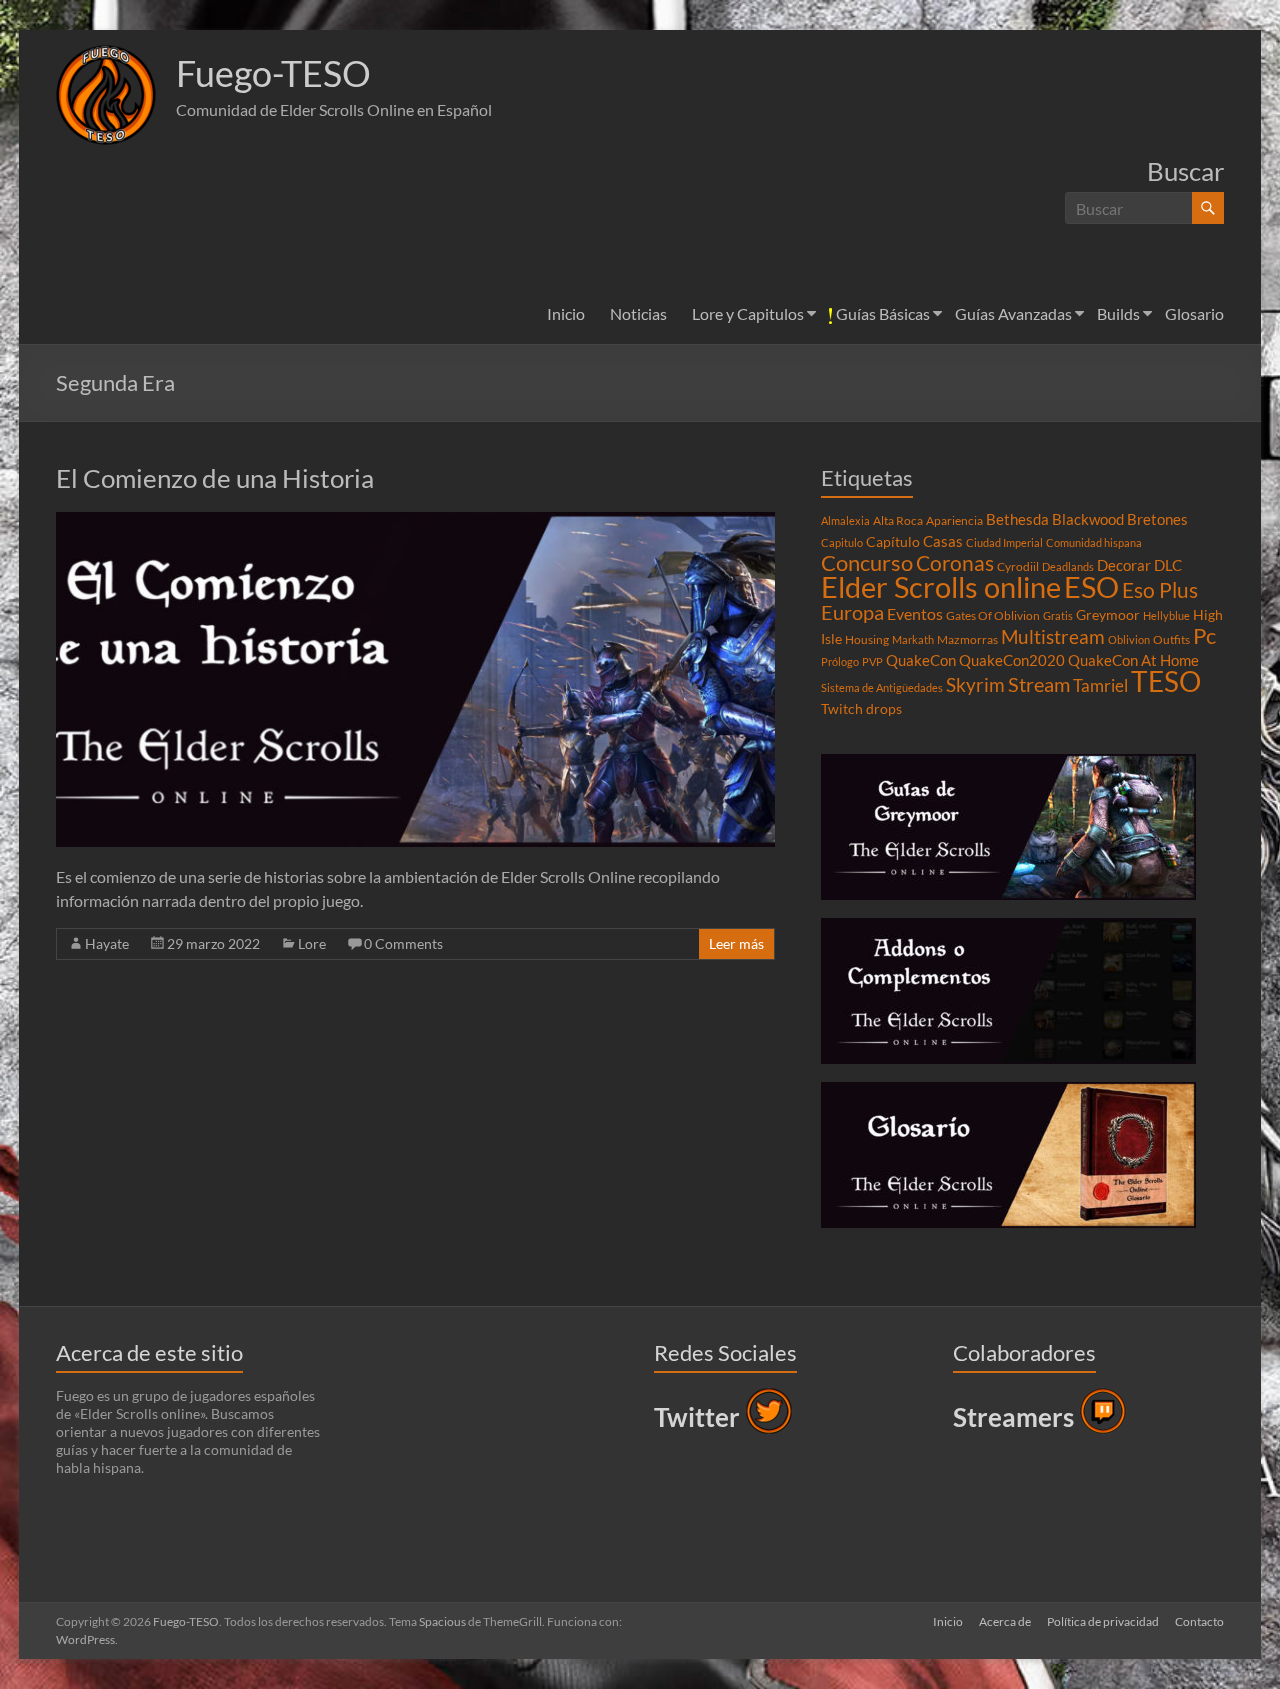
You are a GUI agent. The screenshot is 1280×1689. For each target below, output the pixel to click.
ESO (1091, 587)
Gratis (1058, 615)
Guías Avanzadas (1013, 313)
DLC (1168, 565)
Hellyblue (1166, 615)
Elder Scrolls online (941, 586)
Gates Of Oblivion (993, 615)
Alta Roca (898, 520)
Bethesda (1017, 519)
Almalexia (845, 520)
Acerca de (1005, 1621)
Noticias (638, 313)
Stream (1039, 684)
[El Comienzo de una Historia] (415, 521)
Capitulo (842, 542)
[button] (106, 95)
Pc (1204, 636)
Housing (867, 639)
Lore (312, 943)
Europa (852, 612)
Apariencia (954, 520)
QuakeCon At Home (1133, 660)
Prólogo (840, 661)
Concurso (867, 562)
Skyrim (975, 685)
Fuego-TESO (273, 73)
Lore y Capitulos (748, 313)
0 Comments (403, 943)
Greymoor (1108, 615)
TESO (1166, 681)
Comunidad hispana (1094, 542)
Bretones (1157, 519)
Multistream (1053, 636)
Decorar (1124, 565)
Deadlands (1068, 566)
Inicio (566, 313)
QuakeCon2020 (1012, 660)
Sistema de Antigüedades (882, 687)
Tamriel (1100, 686)
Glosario (1194, 313)
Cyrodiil (1018, 566)
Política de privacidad (1103, 1621)
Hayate (107, 943)
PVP (872, 661)
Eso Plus (1160, 590)
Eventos (915, 614)
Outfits (1171, 639)
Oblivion (1129, 639)
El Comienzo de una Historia (215, 478)
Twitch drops (861, 709)
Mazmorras (967, 639)
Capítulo (893, 542)
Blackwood (1088, 519)
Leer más (736, 943)
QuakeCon (921, 660)
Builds (1118, 313)
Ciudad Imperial (1004, 542)
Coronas (955, 563)
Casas (943, 541)
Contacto (1199, 1621)
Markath (913, 639)
